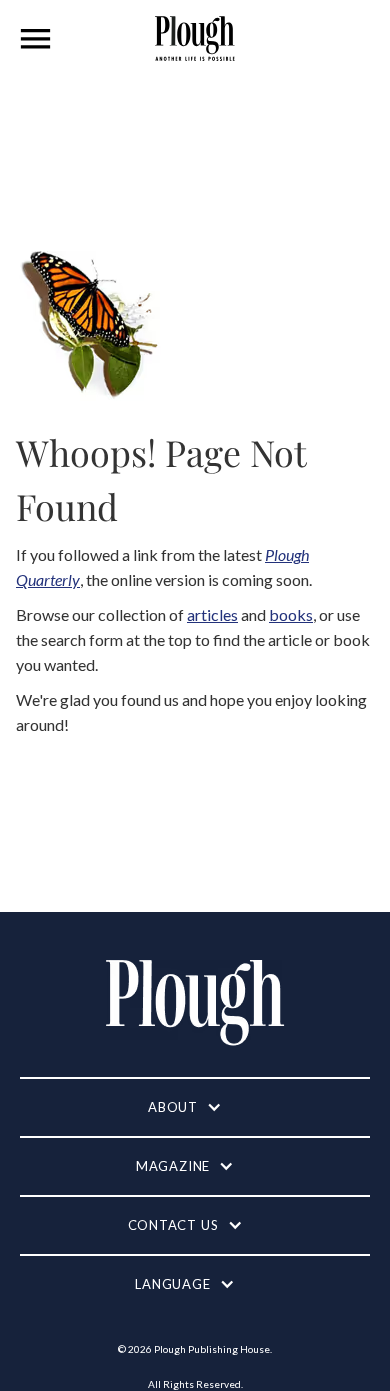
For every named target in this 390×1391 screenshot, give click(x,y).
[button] (36, 39)
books (291, 614)
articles (212, 614)
